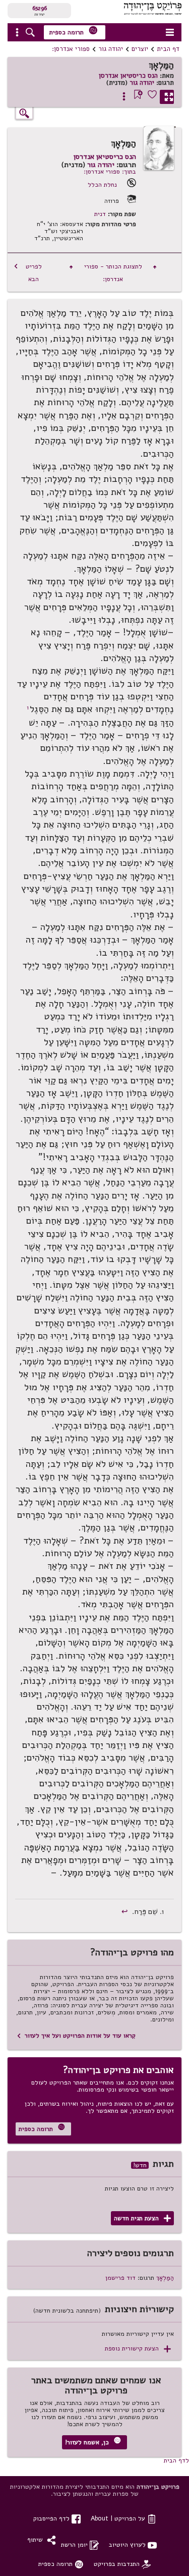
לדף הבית (176, 2460)
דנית (100, 214)
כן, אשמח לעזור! (93, 2442)
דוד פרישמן (120, 2278)
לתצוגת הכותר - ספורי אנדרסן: (113, 272)
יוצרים (140, 49)
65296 (40, 8)
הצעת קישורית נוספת (138, 2349)
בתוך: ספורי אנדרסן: (110, 171)
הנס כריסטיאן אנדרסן (128, 76)
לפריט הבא (28, 272)
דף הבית (168, 49)
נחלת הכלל (102, 184)
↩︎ (126, 1911)
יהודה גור (111, 49)
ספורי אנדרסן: (71, 49)
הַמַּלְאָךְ (165, 2278)
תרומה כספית (74, 31)
